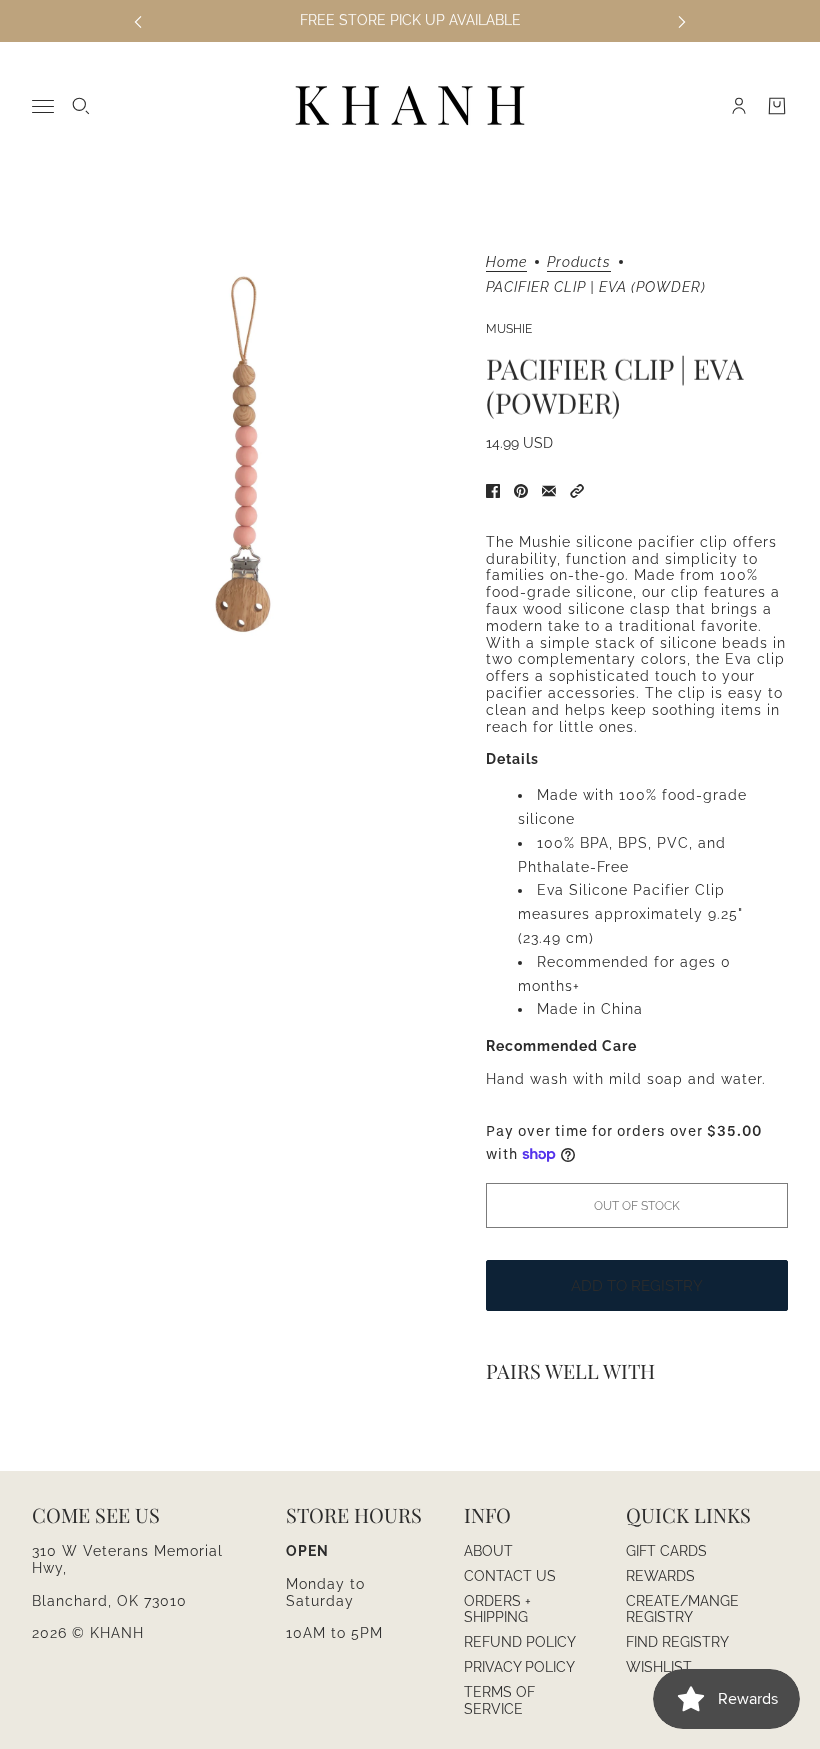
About (488, 1551)
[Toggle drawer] (43, 106)
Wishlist (659, 1667)
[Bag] (777, 106)
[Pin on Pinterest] (521, 491)
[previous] (138, 20)
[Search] (81, 106)
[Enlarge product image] (243, 454)
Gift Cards (666, 1551)
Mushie (509, 329)
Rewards (660, 1576)
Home (506, 262)
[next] (682, 20)
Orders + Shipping (497, 1609)
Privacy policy (519, 1667)
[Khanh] (410, 106)
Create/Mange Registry (682, 1609)
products (579, 262)
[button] (577, 491)
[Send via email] (549, 491)
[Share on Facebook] (493, 491)
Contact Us (510, 1576)
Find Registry (677, 1642)
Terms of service (499, 1700)
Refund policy (520, 1642)
